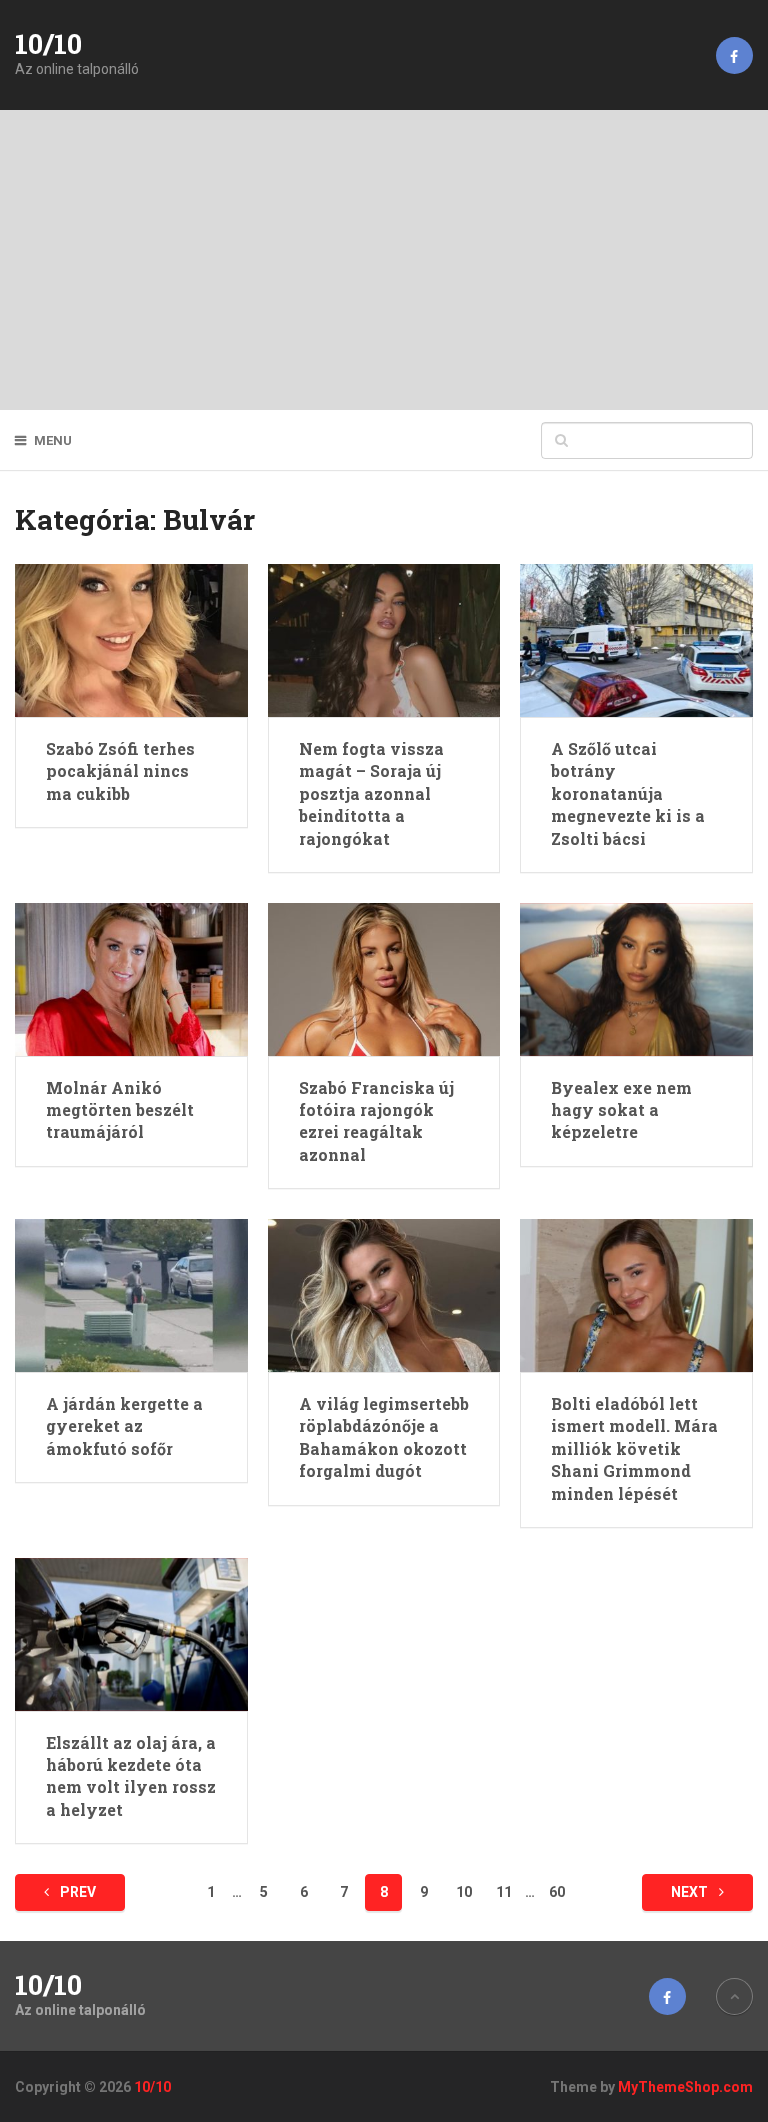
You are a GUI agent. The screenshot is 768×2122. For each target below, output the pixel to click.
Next (691, 1892)
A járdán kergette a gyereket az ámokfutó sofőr (124, 1426)
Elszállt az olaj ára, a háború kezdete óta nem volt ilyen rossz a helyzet (131, 1776)
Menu (53, 440)
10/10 (48, 44)
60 (557, 1892)
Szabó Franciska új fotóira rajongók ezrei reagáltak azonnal (376, 1121)
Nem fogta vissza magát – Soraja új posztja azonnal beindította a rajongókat (371, 793)
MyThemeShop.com (685, 2087)
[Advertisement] (384, 260)
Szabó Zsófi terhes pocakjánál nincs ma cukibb (120, 771)
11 (504, 1892)
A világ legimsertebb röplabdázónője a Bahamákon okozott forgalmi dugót (384, 1437)
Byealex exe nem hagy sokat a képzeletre (621, 1110)
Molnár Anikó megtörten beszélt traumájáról (120, 1110)
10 (464, 1892)
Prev (76, 1892)
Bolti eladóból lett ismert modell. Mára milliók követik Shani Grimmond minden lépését (634, 1448)
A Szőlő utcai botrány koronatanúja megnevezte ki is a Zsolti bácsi (628, 793)
